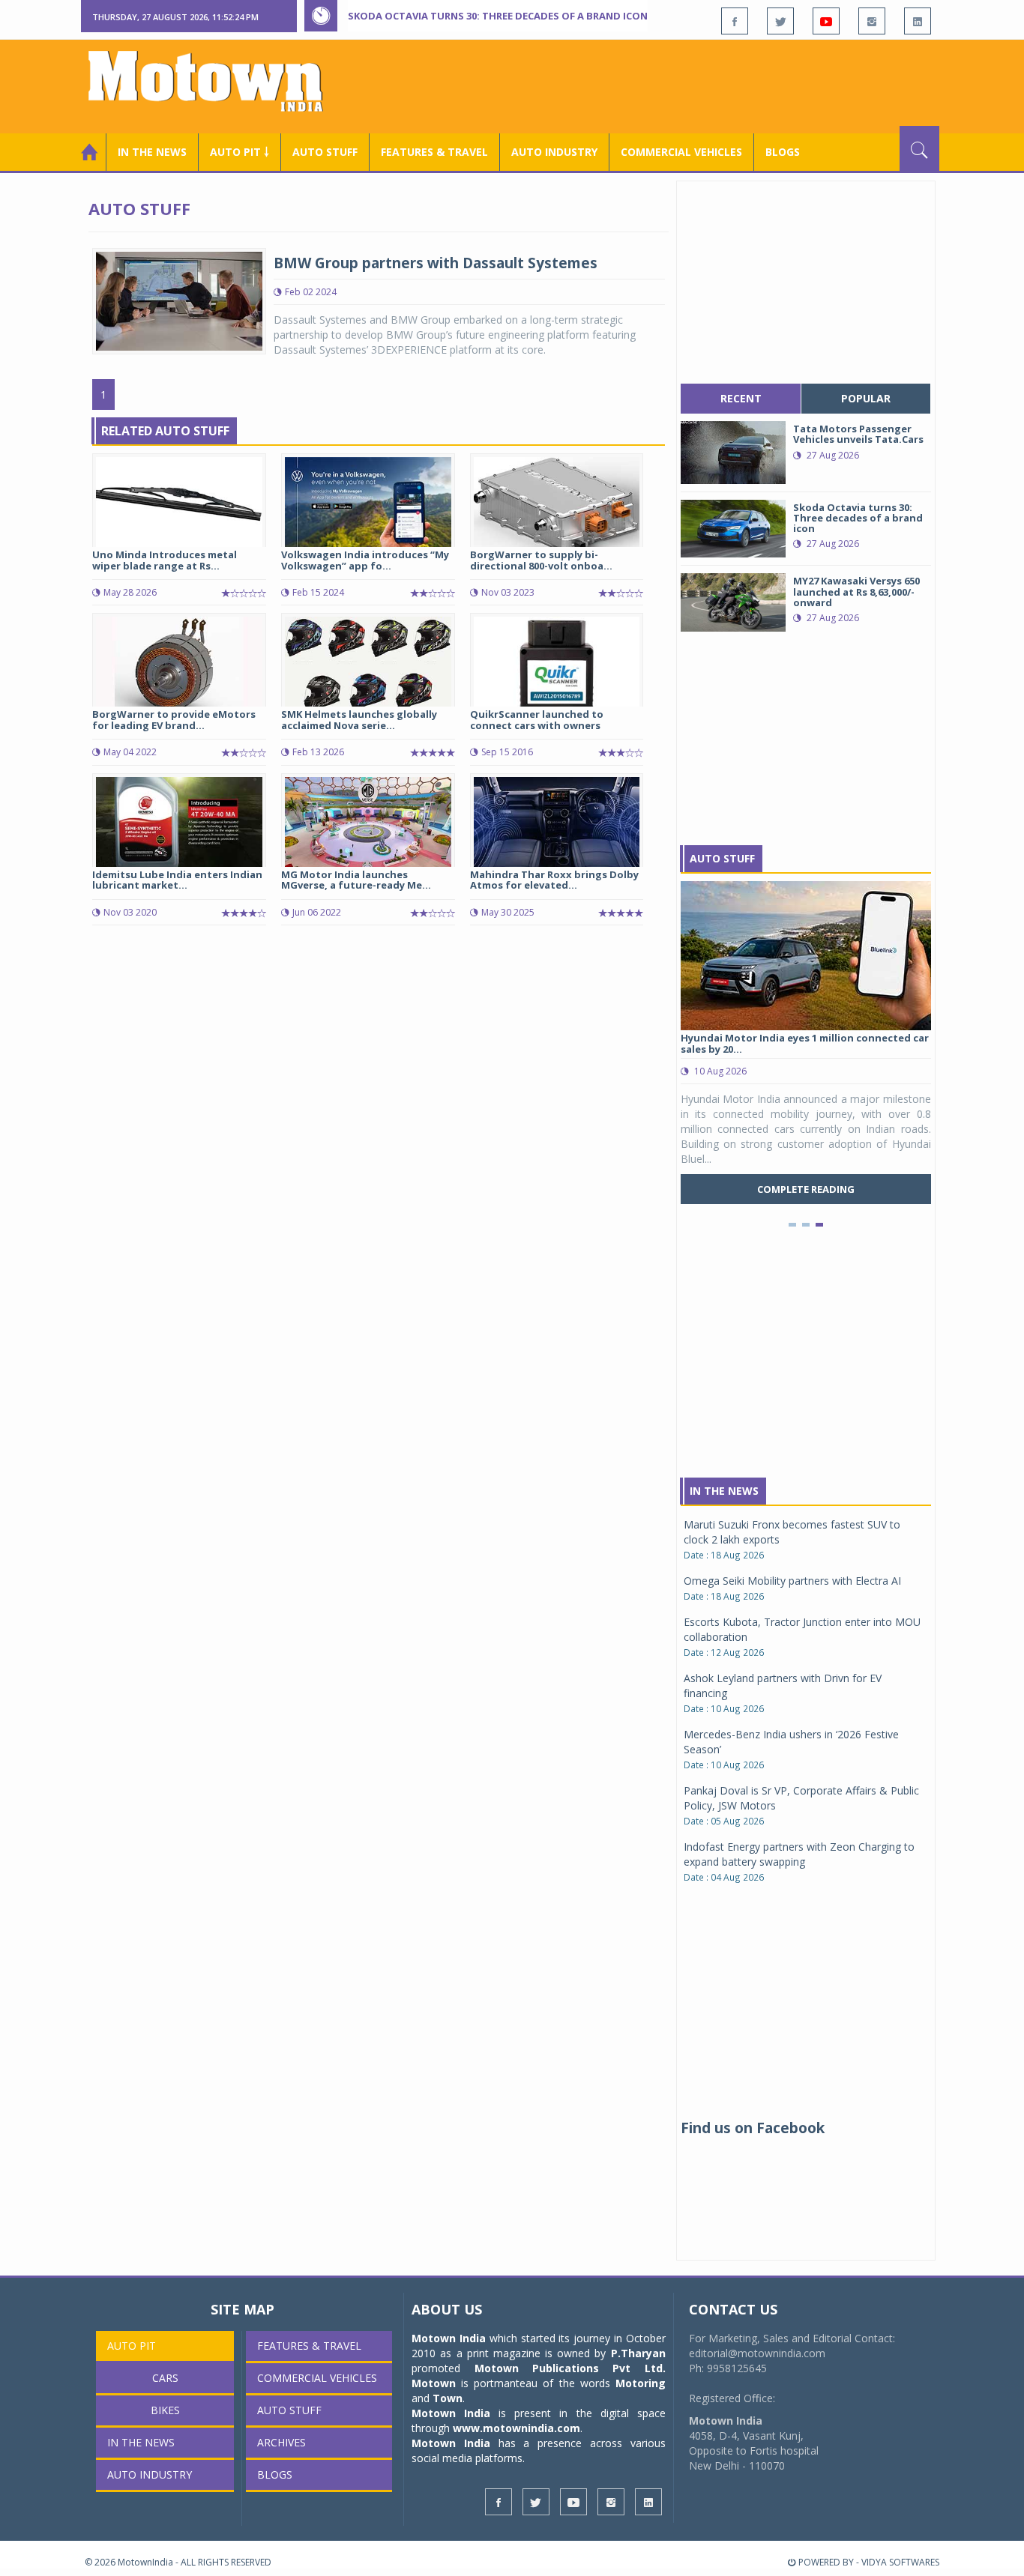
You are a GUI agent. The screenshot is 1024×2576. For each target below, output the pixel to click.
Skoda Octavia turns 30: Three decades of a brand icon (498, 16)
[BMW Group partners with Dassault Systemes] (179, 300)
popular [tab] (866, 398)
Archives (281, 2442)
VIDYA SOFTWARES (900, 2562)
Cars (165, 2378)
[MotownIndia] (216, 81)
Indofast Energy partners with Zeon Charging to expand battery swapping (799, 1854)
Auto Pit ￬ (240, 152)
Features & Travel (434, 152)
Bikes (165, 2410)
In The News (724, 1491)
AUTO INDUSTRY (554, 152)
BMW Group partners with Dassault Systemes (436, 263)
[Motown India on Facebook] (735, 21)
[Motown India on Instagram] (872, 21)
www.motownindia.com (516, 2428)
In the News (152, 152)
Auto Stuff (325, 152)
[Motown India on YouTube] (826, 21)
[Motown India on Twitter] (780, 21)
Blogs (783, 152)
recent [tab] (741, 398)
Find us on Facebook (753, 2128)
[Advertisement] (666, 85)
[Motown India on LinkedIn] (918, 21)
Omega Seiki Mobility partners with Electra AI (792, 1581)
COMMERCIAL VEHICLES (681, 152)
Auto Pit (132, 2346)
